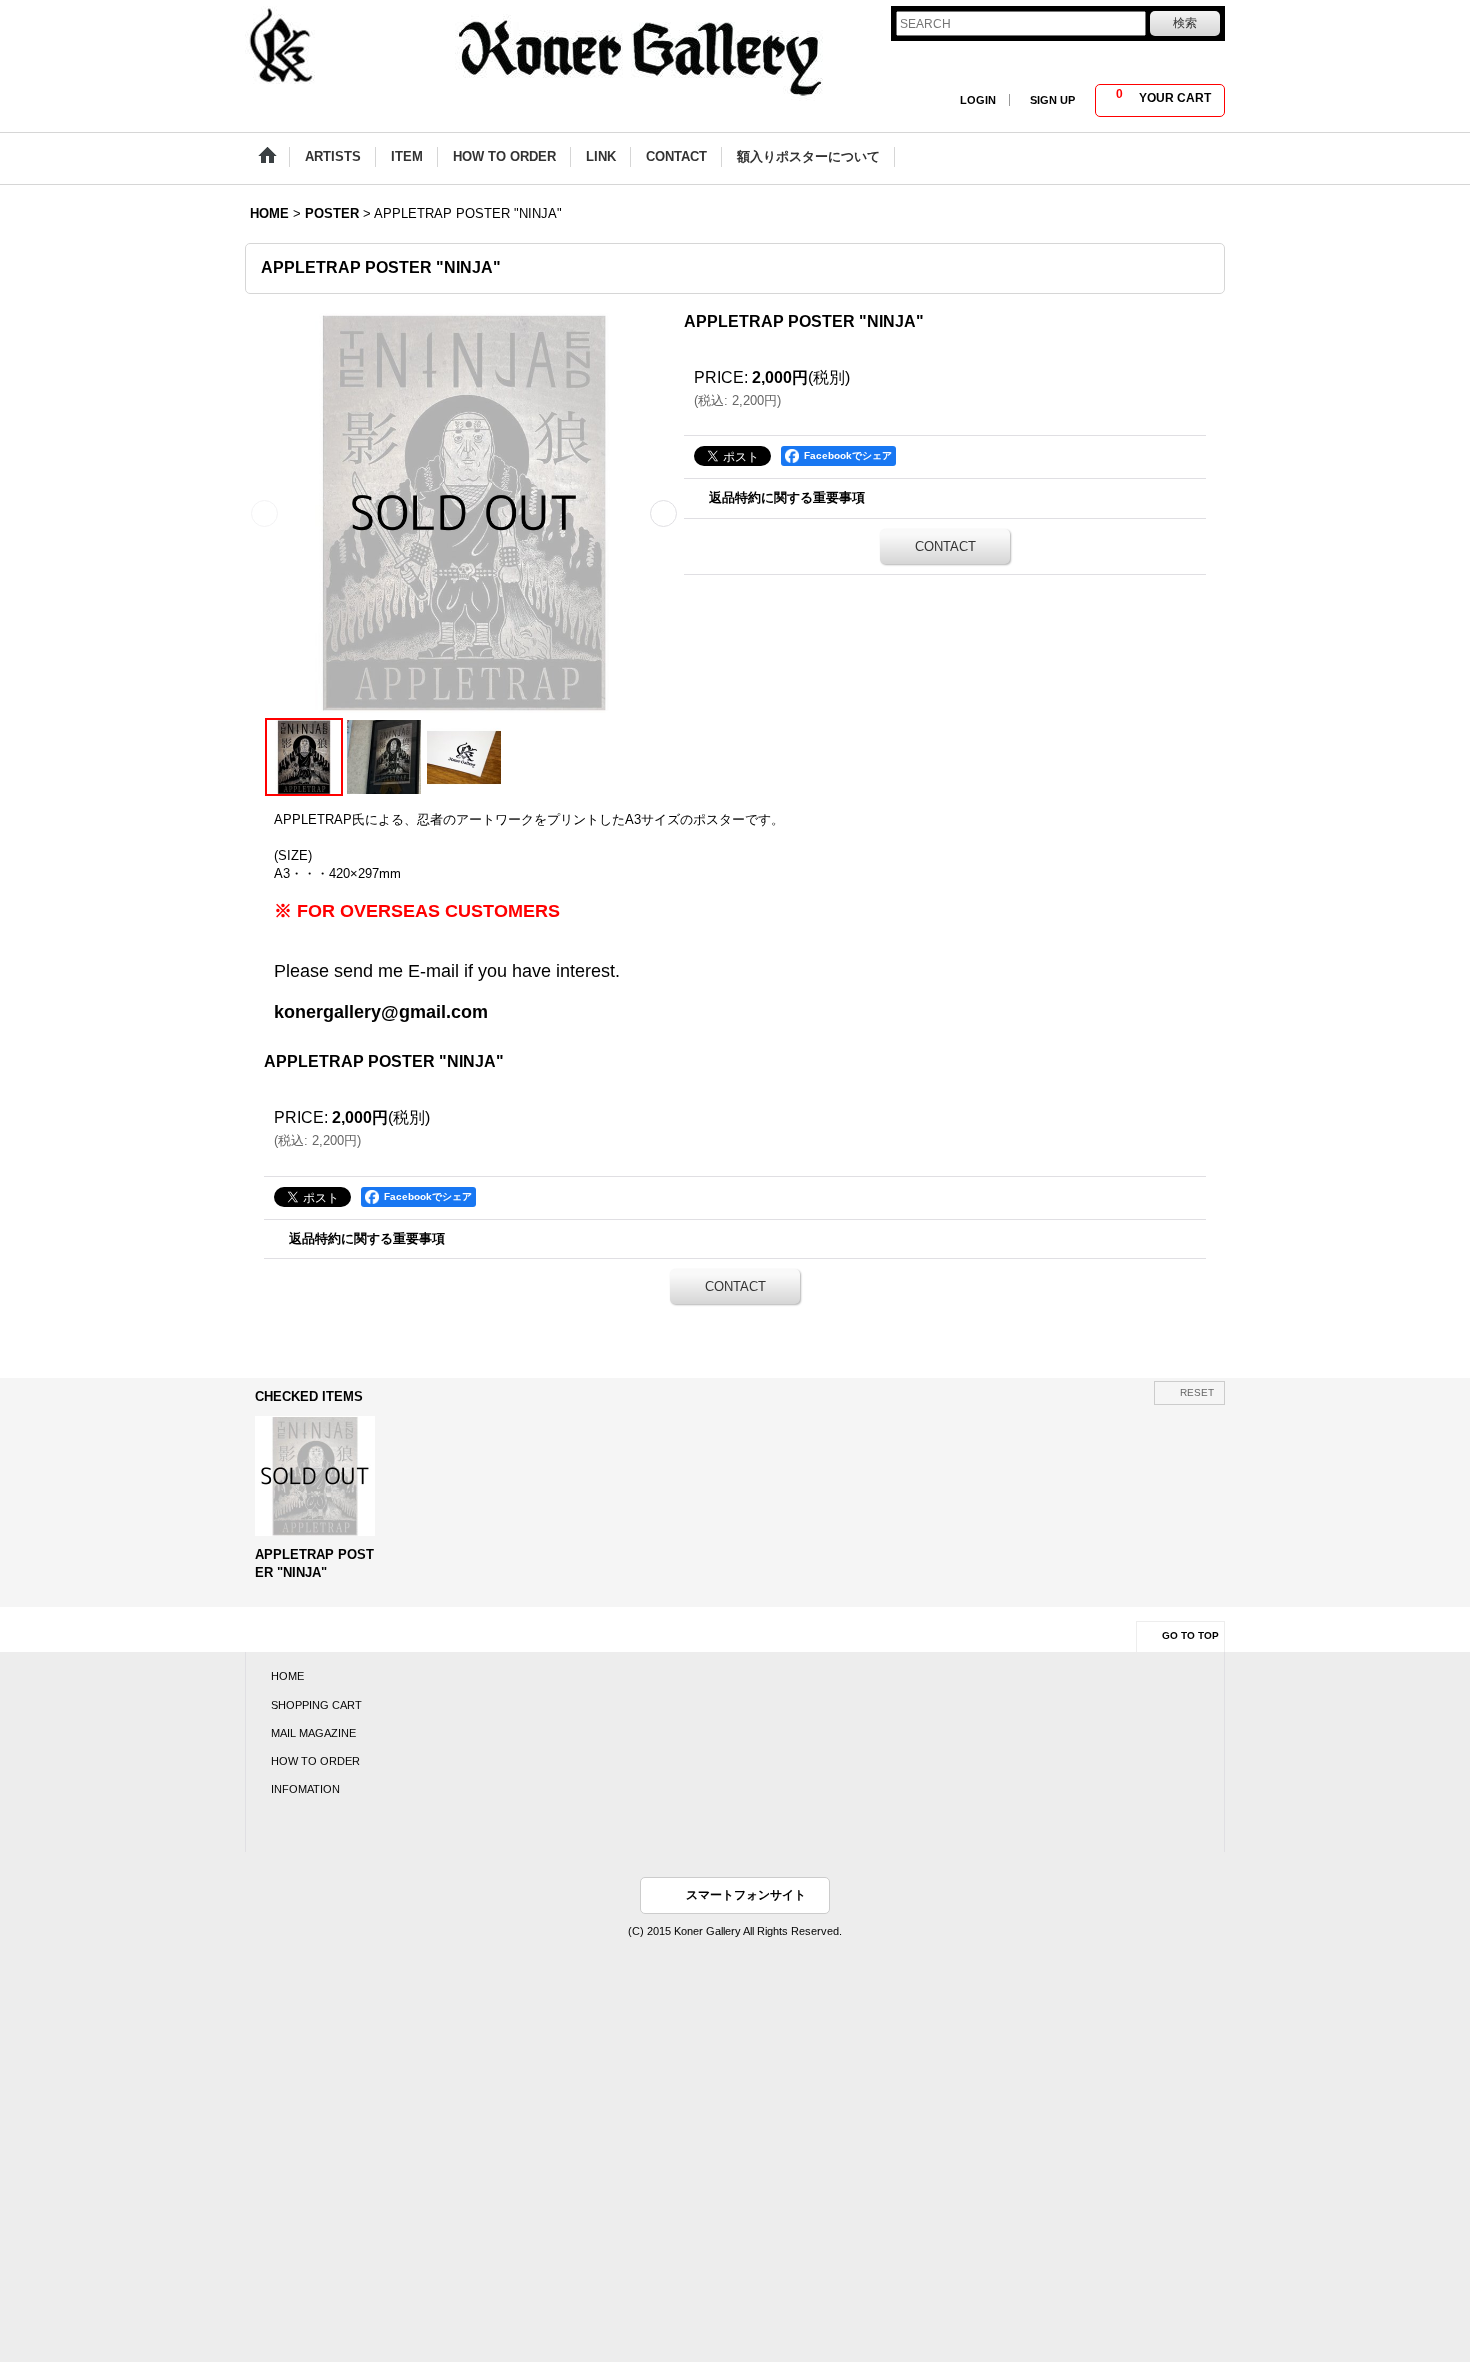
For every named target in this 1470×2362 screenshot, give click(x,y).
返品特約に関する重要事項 (787, 497)
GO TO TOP (1190, 1635)
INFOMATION (305, 1789)
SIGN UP (1052, 100)
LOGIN (978, 100)
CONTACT (945, 546)
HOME (287, 1676)
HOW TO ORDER (315, 1761)
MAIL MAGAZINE (313, 1733)
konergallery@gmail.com (381, 1012)
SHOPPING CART (316, 1705)
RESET (1197, 1392)
